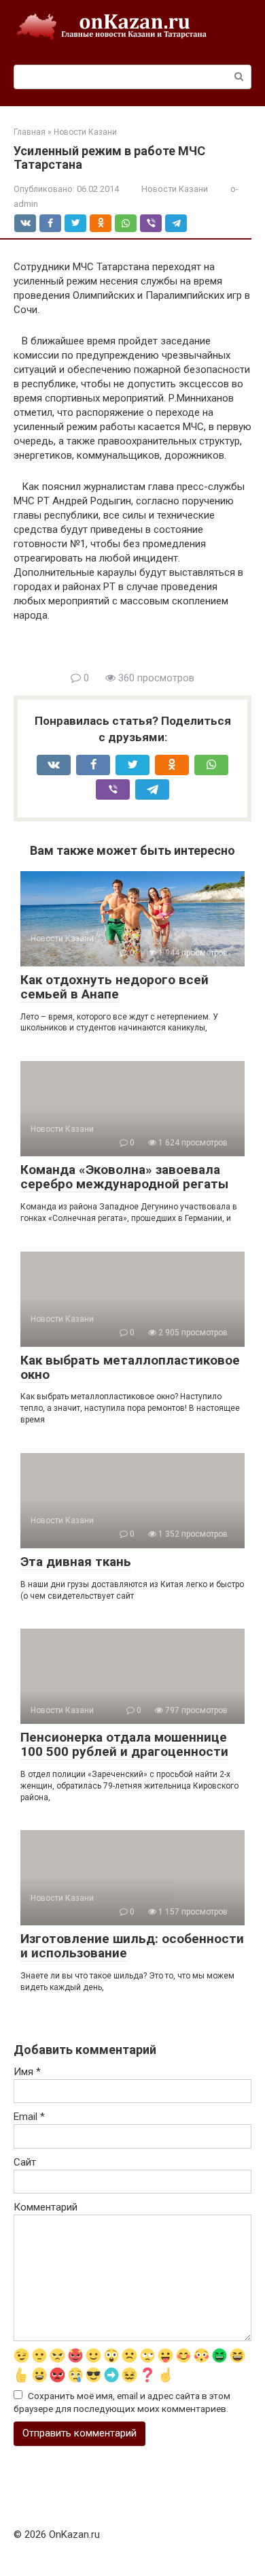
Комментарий (46, 2207)
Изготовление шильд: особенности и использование (132, 1946)
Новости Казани (175, 189)
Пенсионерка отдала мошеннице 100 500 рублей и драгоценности (124, 1744)
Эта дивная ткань (76, 1562)
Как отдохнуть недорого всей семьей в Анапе (114, 987)
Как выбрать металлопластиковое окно (130, 1367)
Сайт (25, 2162)
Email (29, 2117)
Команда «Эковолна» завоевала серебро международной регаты (124, 1177)
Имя (27, 2072)
